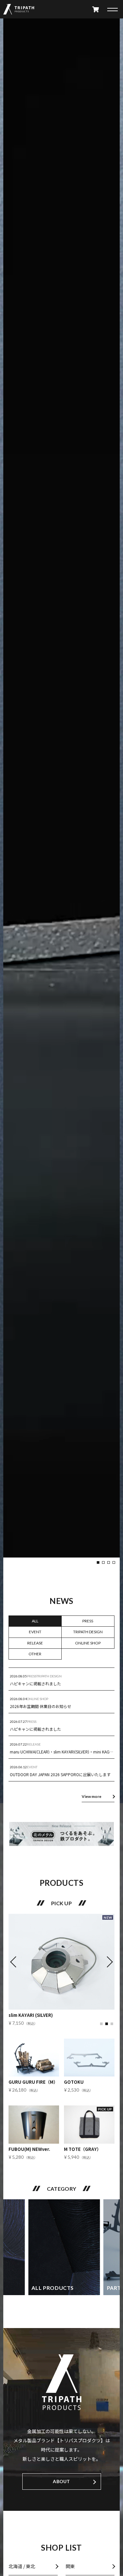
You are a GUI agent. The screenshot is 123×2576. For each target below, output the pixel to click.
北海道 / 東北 (22, 2566)
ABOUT (61, 2481)
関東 (70, 2566)
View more (92, 1797)
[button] (98, 1562)
